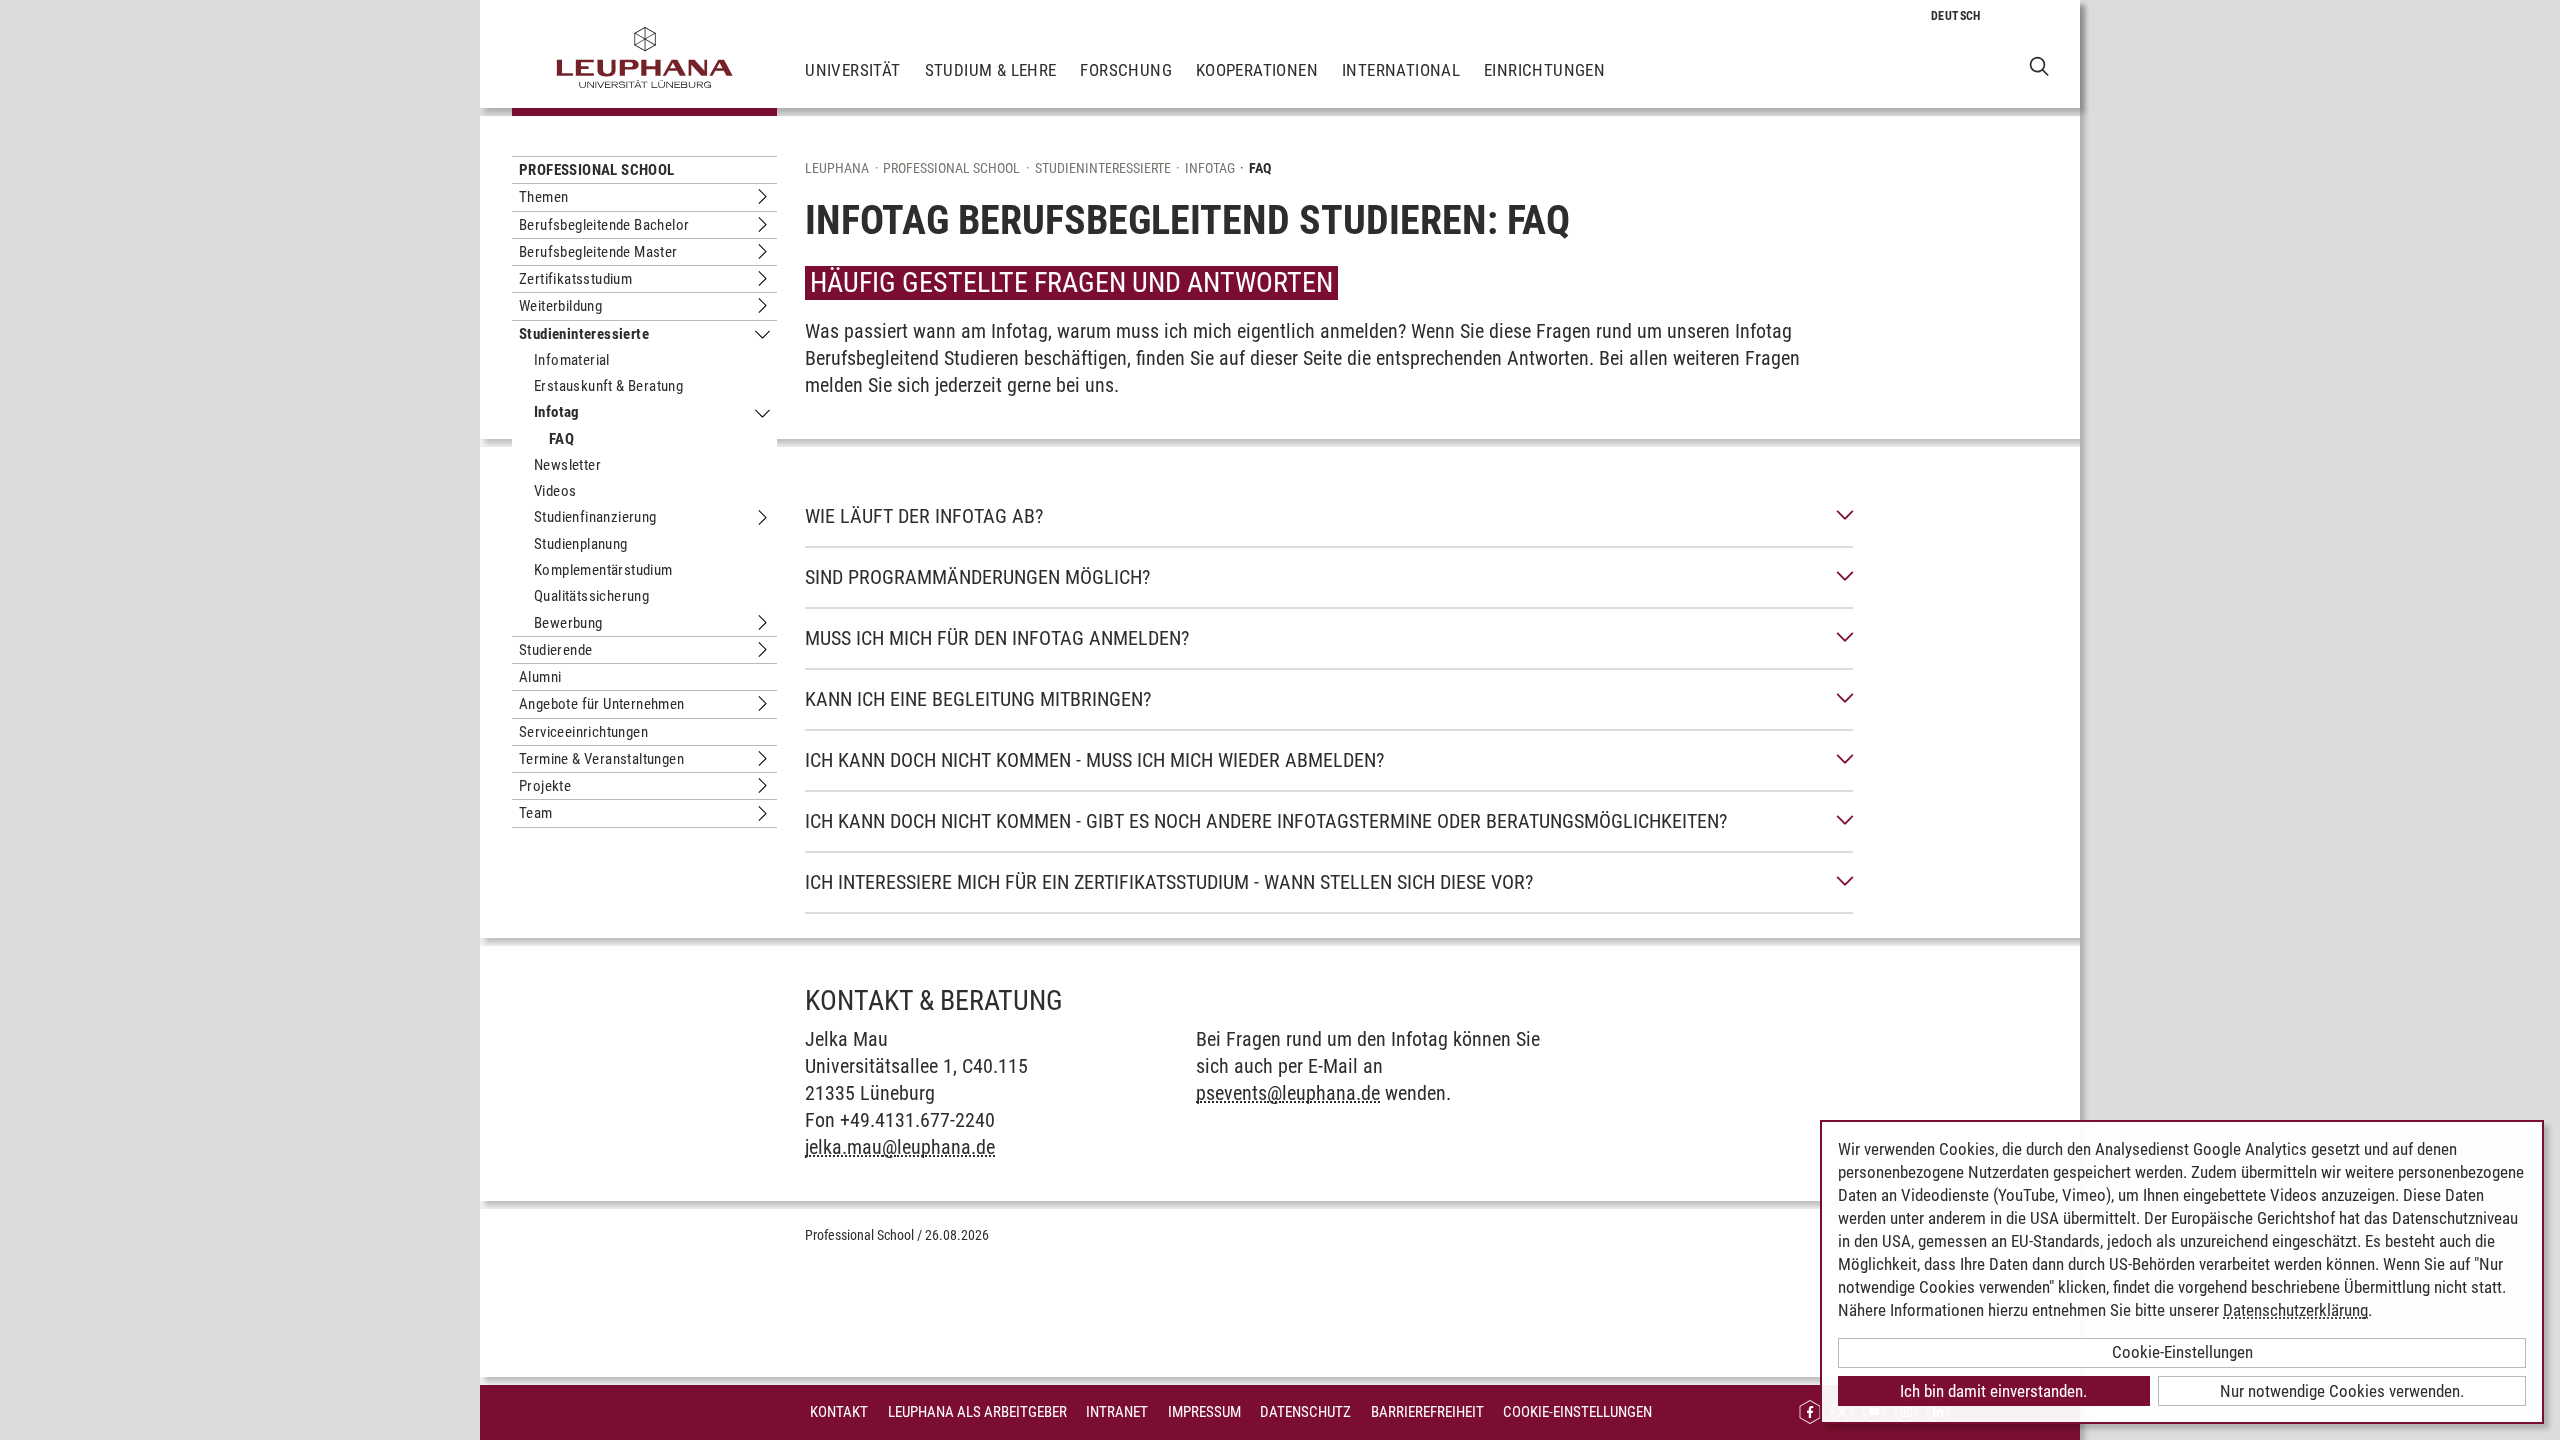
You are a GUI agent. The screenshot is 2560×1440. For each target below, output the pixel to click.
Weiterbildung (560, 306)
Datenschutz (1305, 1412)
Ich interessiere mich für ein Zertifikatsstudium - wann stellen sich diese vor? (1169, 882)
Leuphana (837, 168)
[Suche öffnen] (2039, 65)
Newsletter (567, 465)
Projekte (545, 786)
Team (536, 813)
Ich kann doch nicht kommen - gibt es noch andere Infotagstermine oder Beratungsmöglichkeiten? (1266, 821)
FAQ (561, 439)
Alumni (540, 677)
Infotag (557, 412)
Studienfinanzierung (595, 517)
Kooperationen (1257, 70)
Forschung (1126, 70)
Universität (852, 70)
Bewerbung (568, 623)
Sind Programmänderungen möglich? (977, 577)
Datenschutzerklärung (2295, 1310)
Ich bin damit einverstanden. (1993, 1391)
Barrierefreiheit (1427, 1412)
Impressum (1204, 1412)
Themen (543, 197)
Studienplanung (581, 544)
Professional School (597, 170)
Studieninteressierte (584, 334)
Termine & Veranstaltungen (601, 759)
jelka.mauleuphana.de (900, 1147)
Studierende (555, 650)
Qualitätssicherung (591, 596)
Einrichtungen (1544, 70)
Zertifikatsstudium (575, 279)
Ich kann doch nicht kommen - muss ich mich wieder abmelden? (1094, 760)
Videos (555, 491)
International (1401, 70)
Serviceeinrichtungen (583, 732)
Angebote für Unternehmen (602, 704)
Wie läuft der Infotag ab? (924, 516)
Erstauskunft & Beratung (608, 386)
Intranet (1117, 1412)
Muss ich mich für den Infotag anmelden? (997, 638)
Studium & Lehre (991, 70)
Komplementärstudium (603, 570)
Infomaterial (572, 360)
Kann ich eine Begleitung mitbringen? (978, 699)
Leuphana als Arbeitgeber (977, 1412)
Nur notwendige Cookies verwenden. (2342, 1391)
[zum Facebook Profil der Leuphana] (1810, 1412)
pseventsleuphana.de (1288, 1093)
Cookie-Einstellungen (1577, 1412)
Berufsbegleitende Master (598, 252)
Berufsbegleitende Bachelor (604, 225)
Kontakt (839, 1412)
